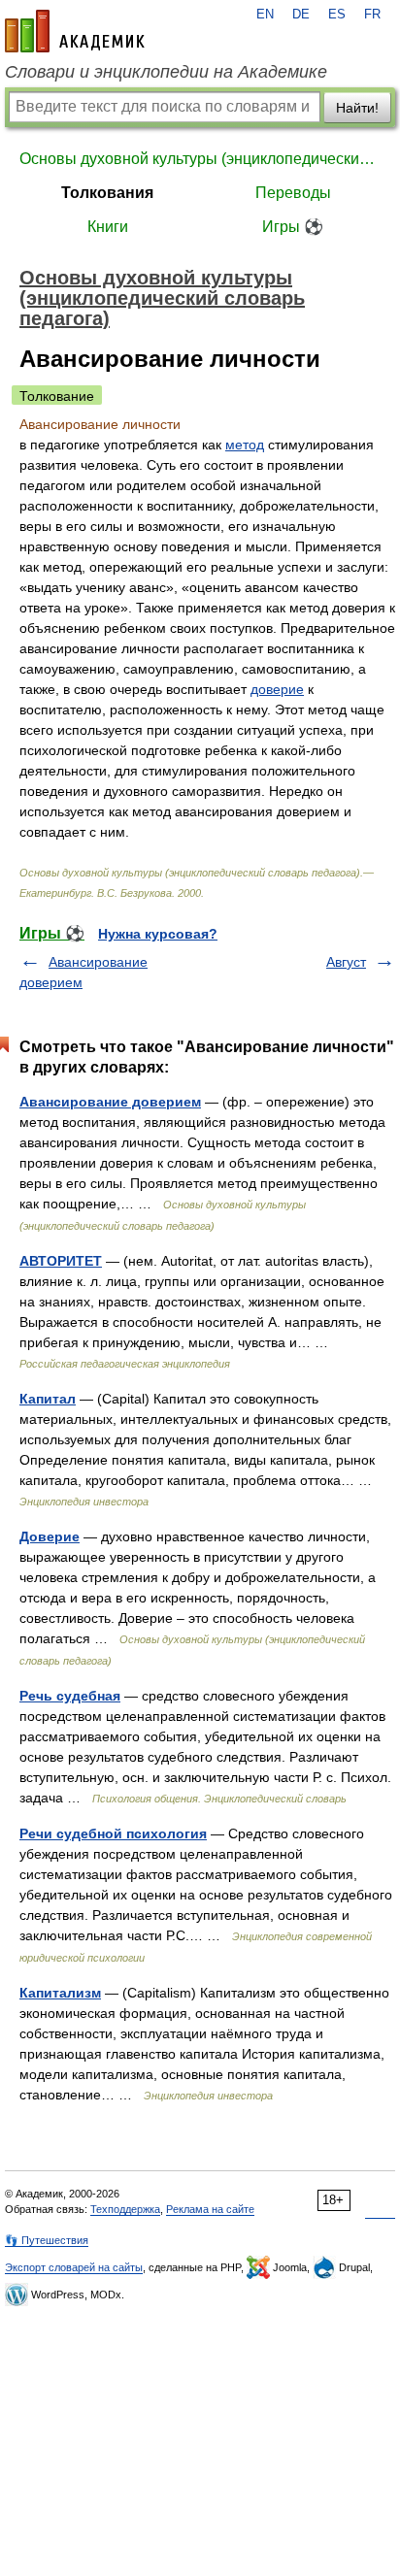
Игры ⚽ (293, 227)
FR (372, 15)
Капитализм (60, 1993)
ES (337, 15)
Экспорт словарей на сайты (74, 2267)
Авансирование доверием (110, 1102)
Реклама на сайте (210, 2209)
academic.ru (75, 31)
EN (265, 15)
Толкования (107, 193)
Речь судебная (70, 1696)
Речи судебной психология (113, 1833)
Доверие (50, 1536)
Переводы (293, 193)
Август (346, 962)
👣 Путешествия (47, 2240)
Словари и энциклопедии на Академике (166, 72)
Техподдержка (125, 2209)
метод (245, 445)
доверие (277, 689)
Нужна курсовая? (158, 934)
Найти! (357, 108)
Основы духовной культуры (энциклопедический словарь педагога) (200, 159)
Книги (108, 227)
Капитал (48, 1399)
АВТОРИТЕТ (61, 1261)
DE (301, 15)
